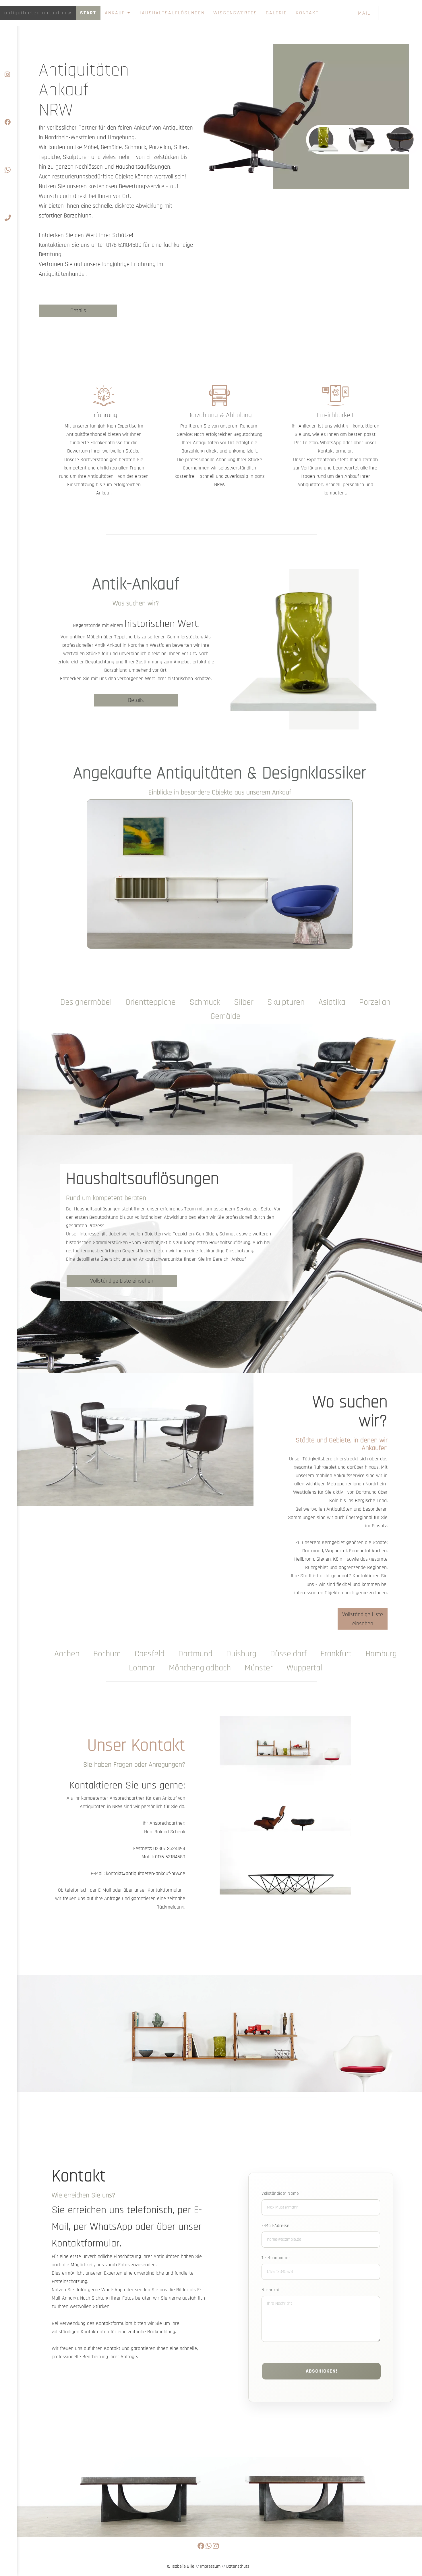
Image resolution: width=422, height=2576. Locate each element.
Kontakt (307, 13)
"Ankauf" (239, 1259)
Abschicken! (322, 2371)
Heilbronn (304, 1559)
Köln (338, 1559)
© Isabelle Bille (181, 2566)
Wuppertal (336, 1551)
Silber (244, 1002)
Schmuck (205, 1002)
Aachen (379, 1551)
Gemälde (225, 1016)
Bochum (107, 1654)
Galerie (276, 13)
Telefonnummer (276, 2258)
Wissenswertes (235, 13)
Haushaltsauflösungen (172, 13)
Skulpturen (286, 1002)
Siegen (324, 1559)
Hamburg (381, 1654)
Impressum (210, 2566)
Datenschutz (238, 2566)
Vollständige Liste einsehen (122, 1281)
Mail (364, 13)
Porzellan (375, 1002)
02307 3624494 (169, 1848)
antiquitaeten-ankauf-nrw (38, 13)
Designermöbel (86, 1002)
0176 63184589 (124, 245)
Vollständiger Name (280, 2193)
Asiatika (332, 1002)
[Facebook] (9, 106)
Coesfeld (150, 1654)
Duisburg (241, 1654)
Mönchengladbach (200, 1668)
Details (78, 311)
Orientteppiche (151, 1002)
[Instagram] (9, 58)
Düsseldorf (288, 1654)
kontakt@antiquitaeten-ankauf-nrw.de (146, 1873)
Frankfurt (336, 1654)
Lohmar (142, 1668)
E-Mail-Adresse (275, 2226)
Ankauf (116, 13)
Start (88, 13)
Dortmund (313, 1551)
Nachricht (271, 2290)
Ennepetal (360, 1551)
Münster (259, 1668)
